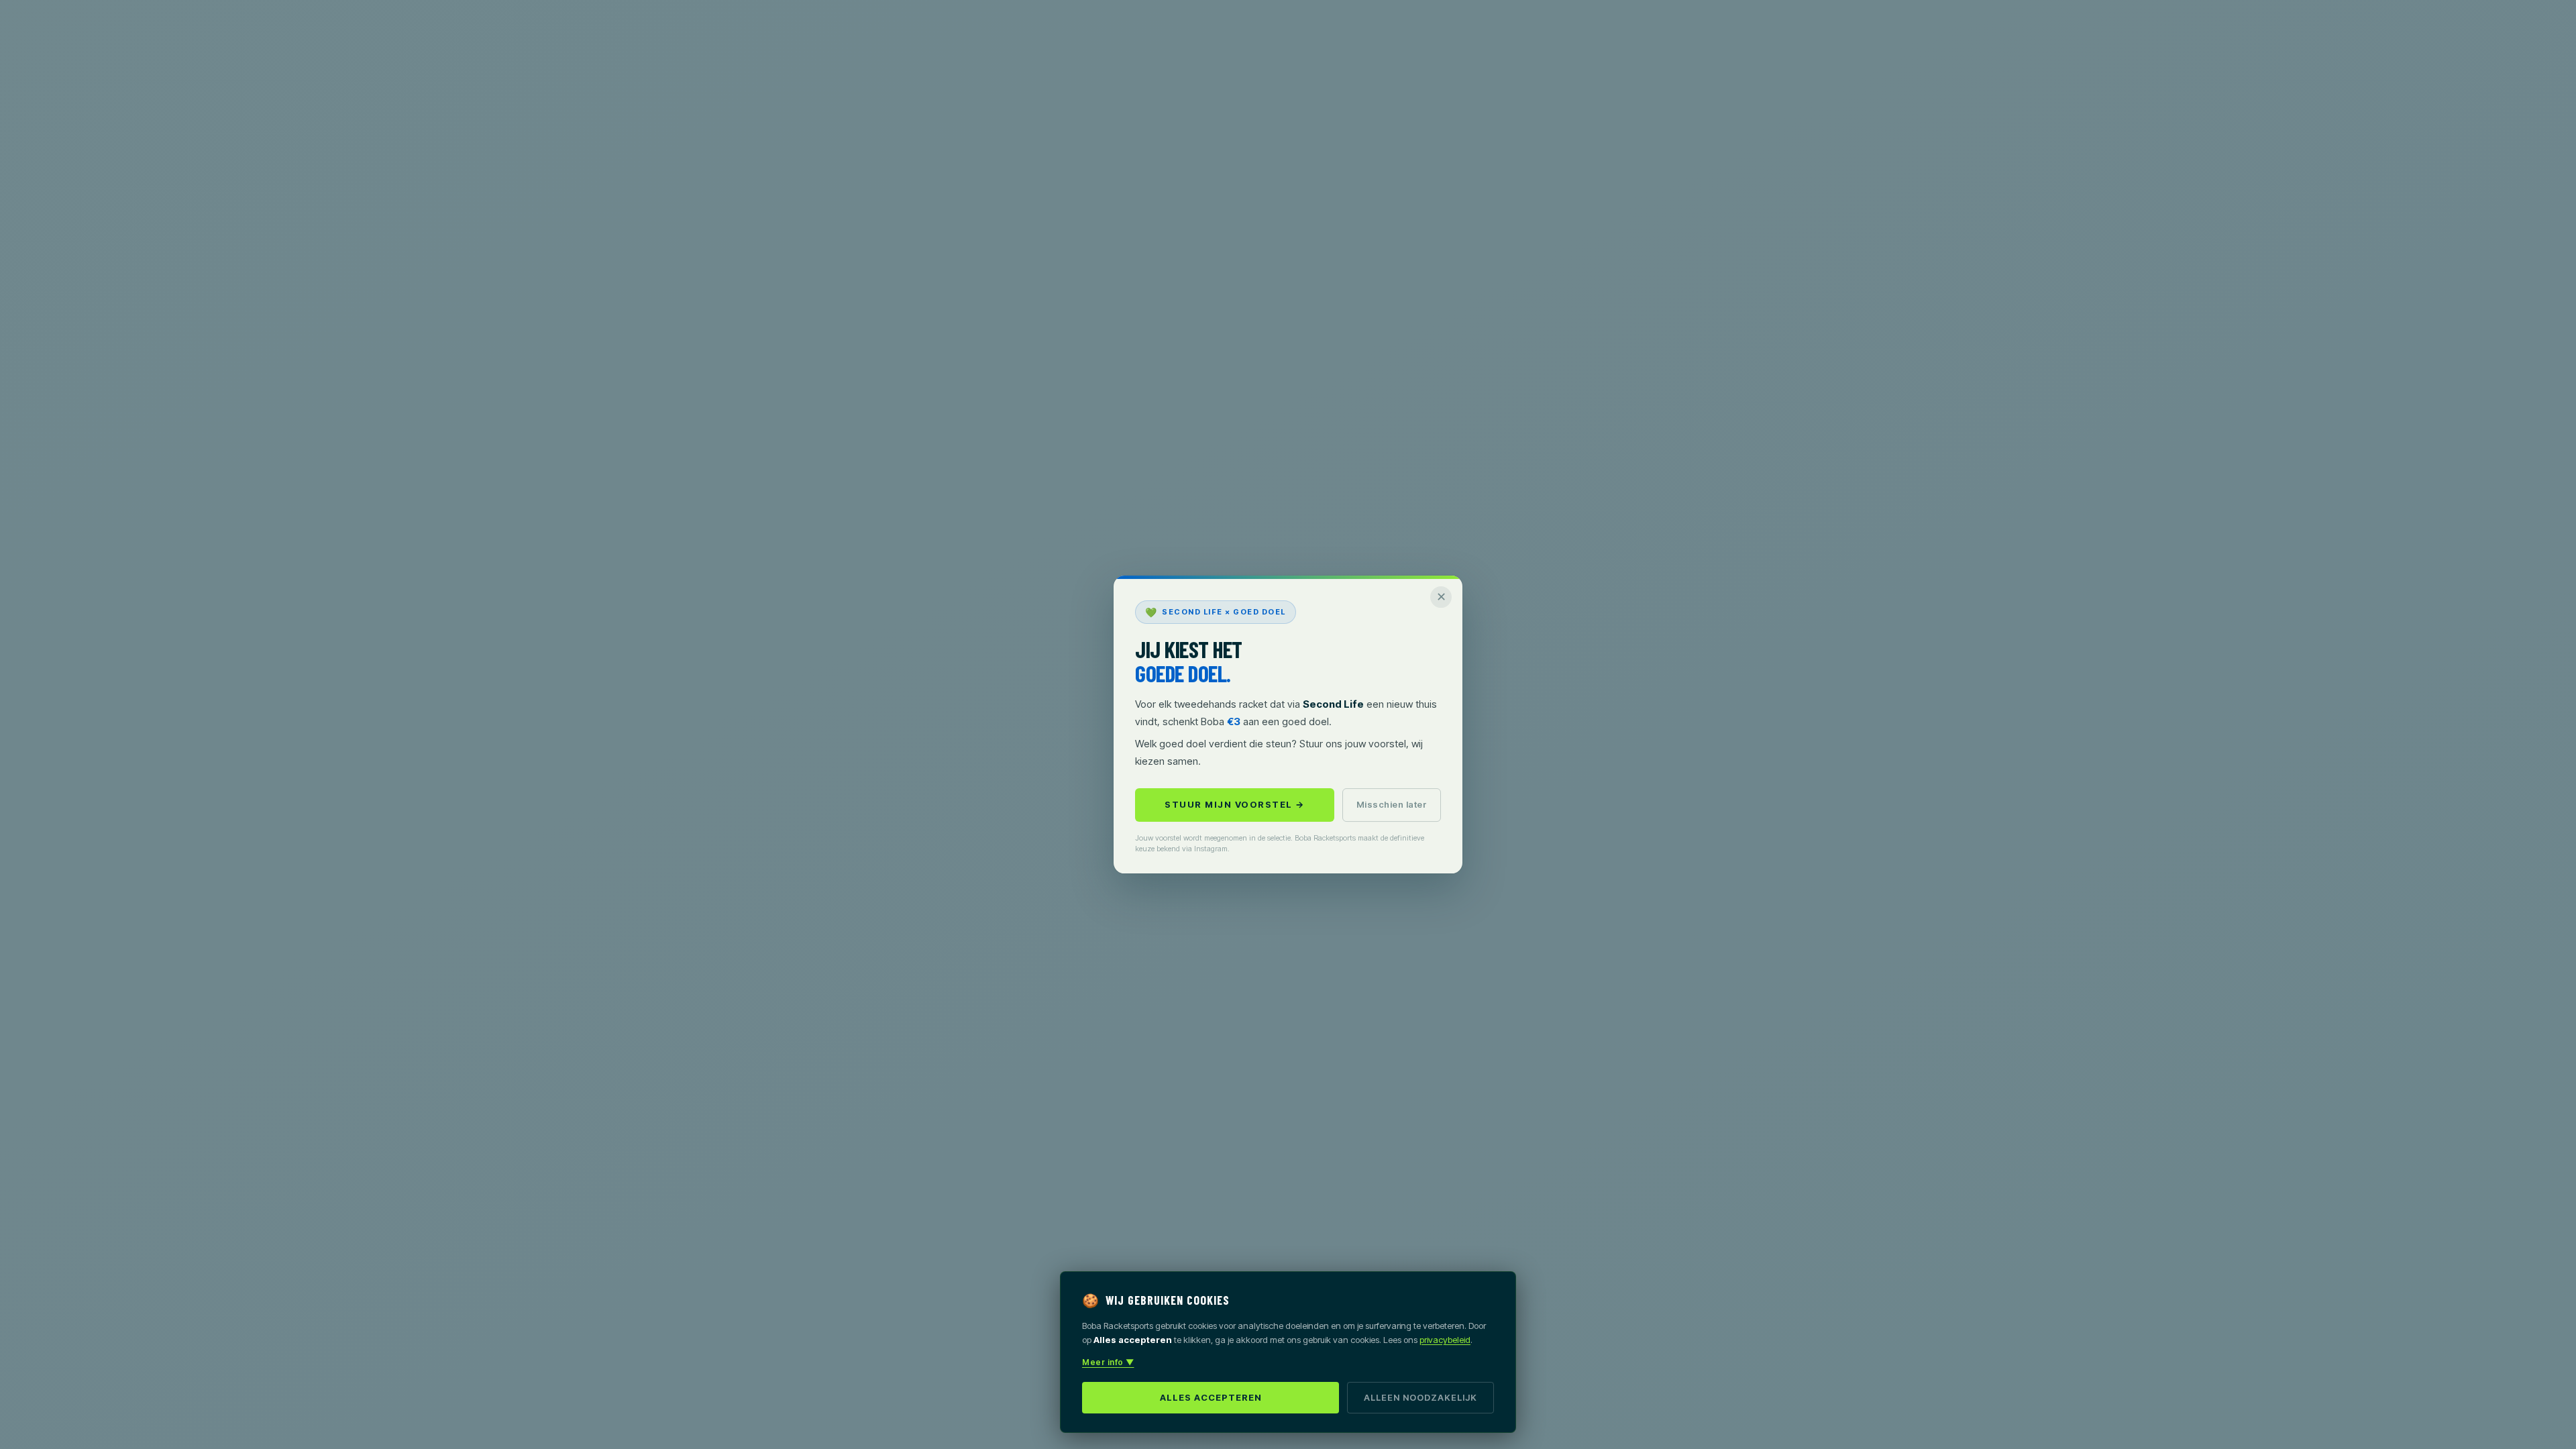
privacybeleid (1445, 1340)
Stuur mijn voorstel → (1235, 804)
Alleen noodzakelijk (1420, 1397)
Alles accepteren (1211, 1397)
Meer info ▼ (1108, 1362)
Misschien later (1392, 804)
